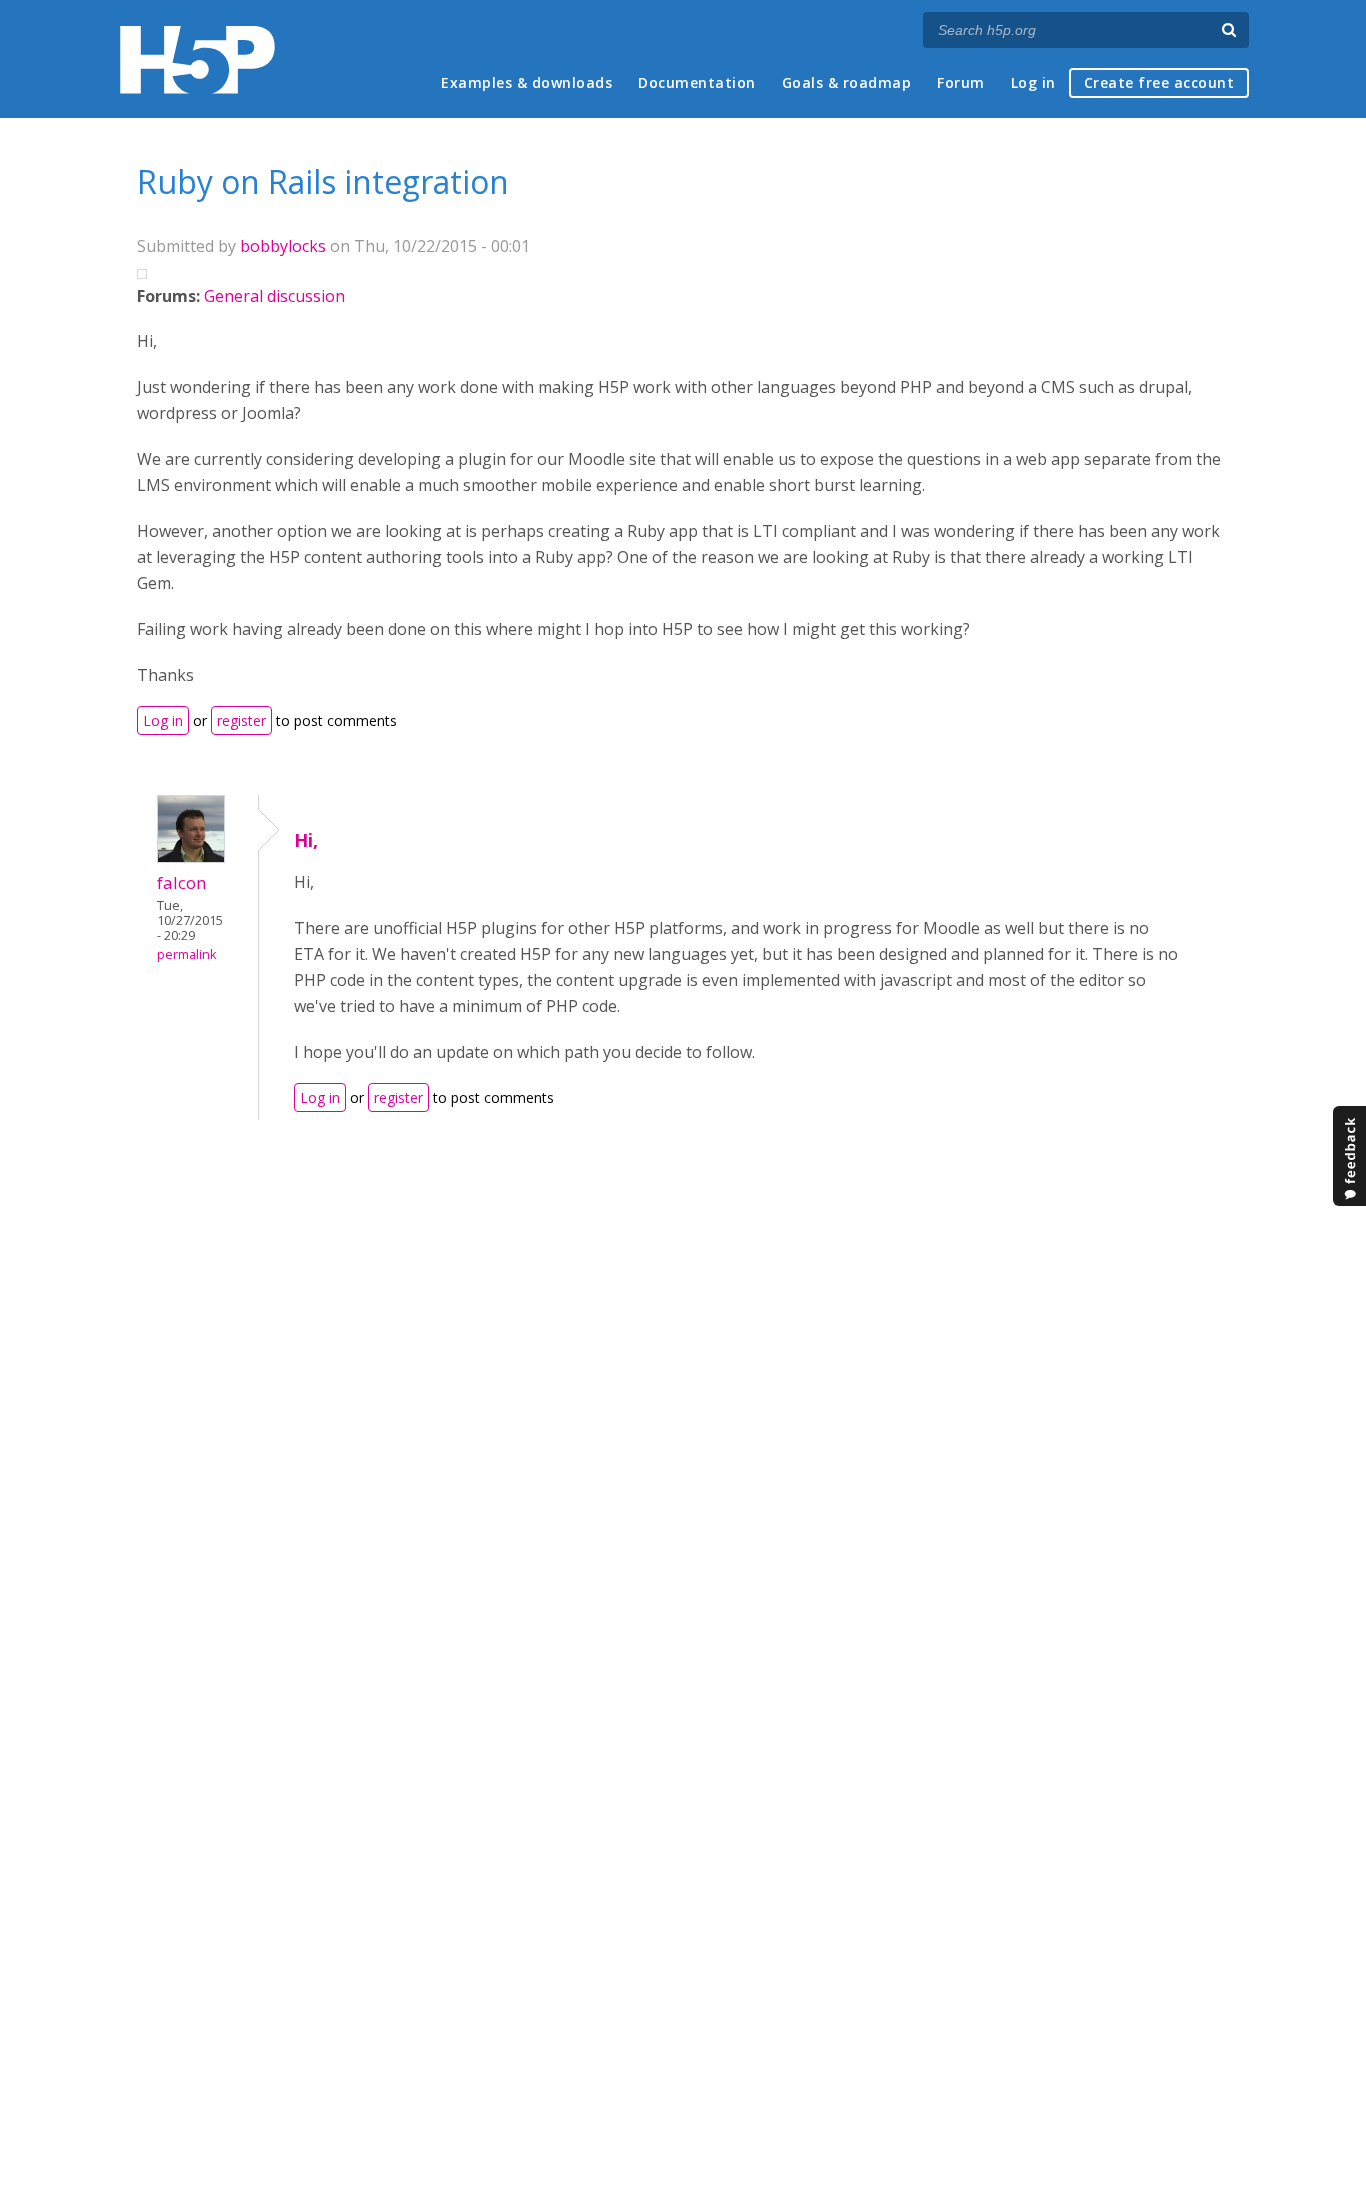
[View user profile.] (191, 857)
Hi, (306, 840)
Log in (1033, 82)
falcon (182, 882)
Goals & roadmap (847, 82)
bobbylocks (283, 246)
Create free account (1159, 82)
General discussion (274, 296)
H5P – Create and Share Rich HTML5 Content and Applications (197, 59)
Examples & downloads (526, 82)
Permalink (186, 954)
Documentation (697, 82)
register (241, 720)
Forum (961, 82)
